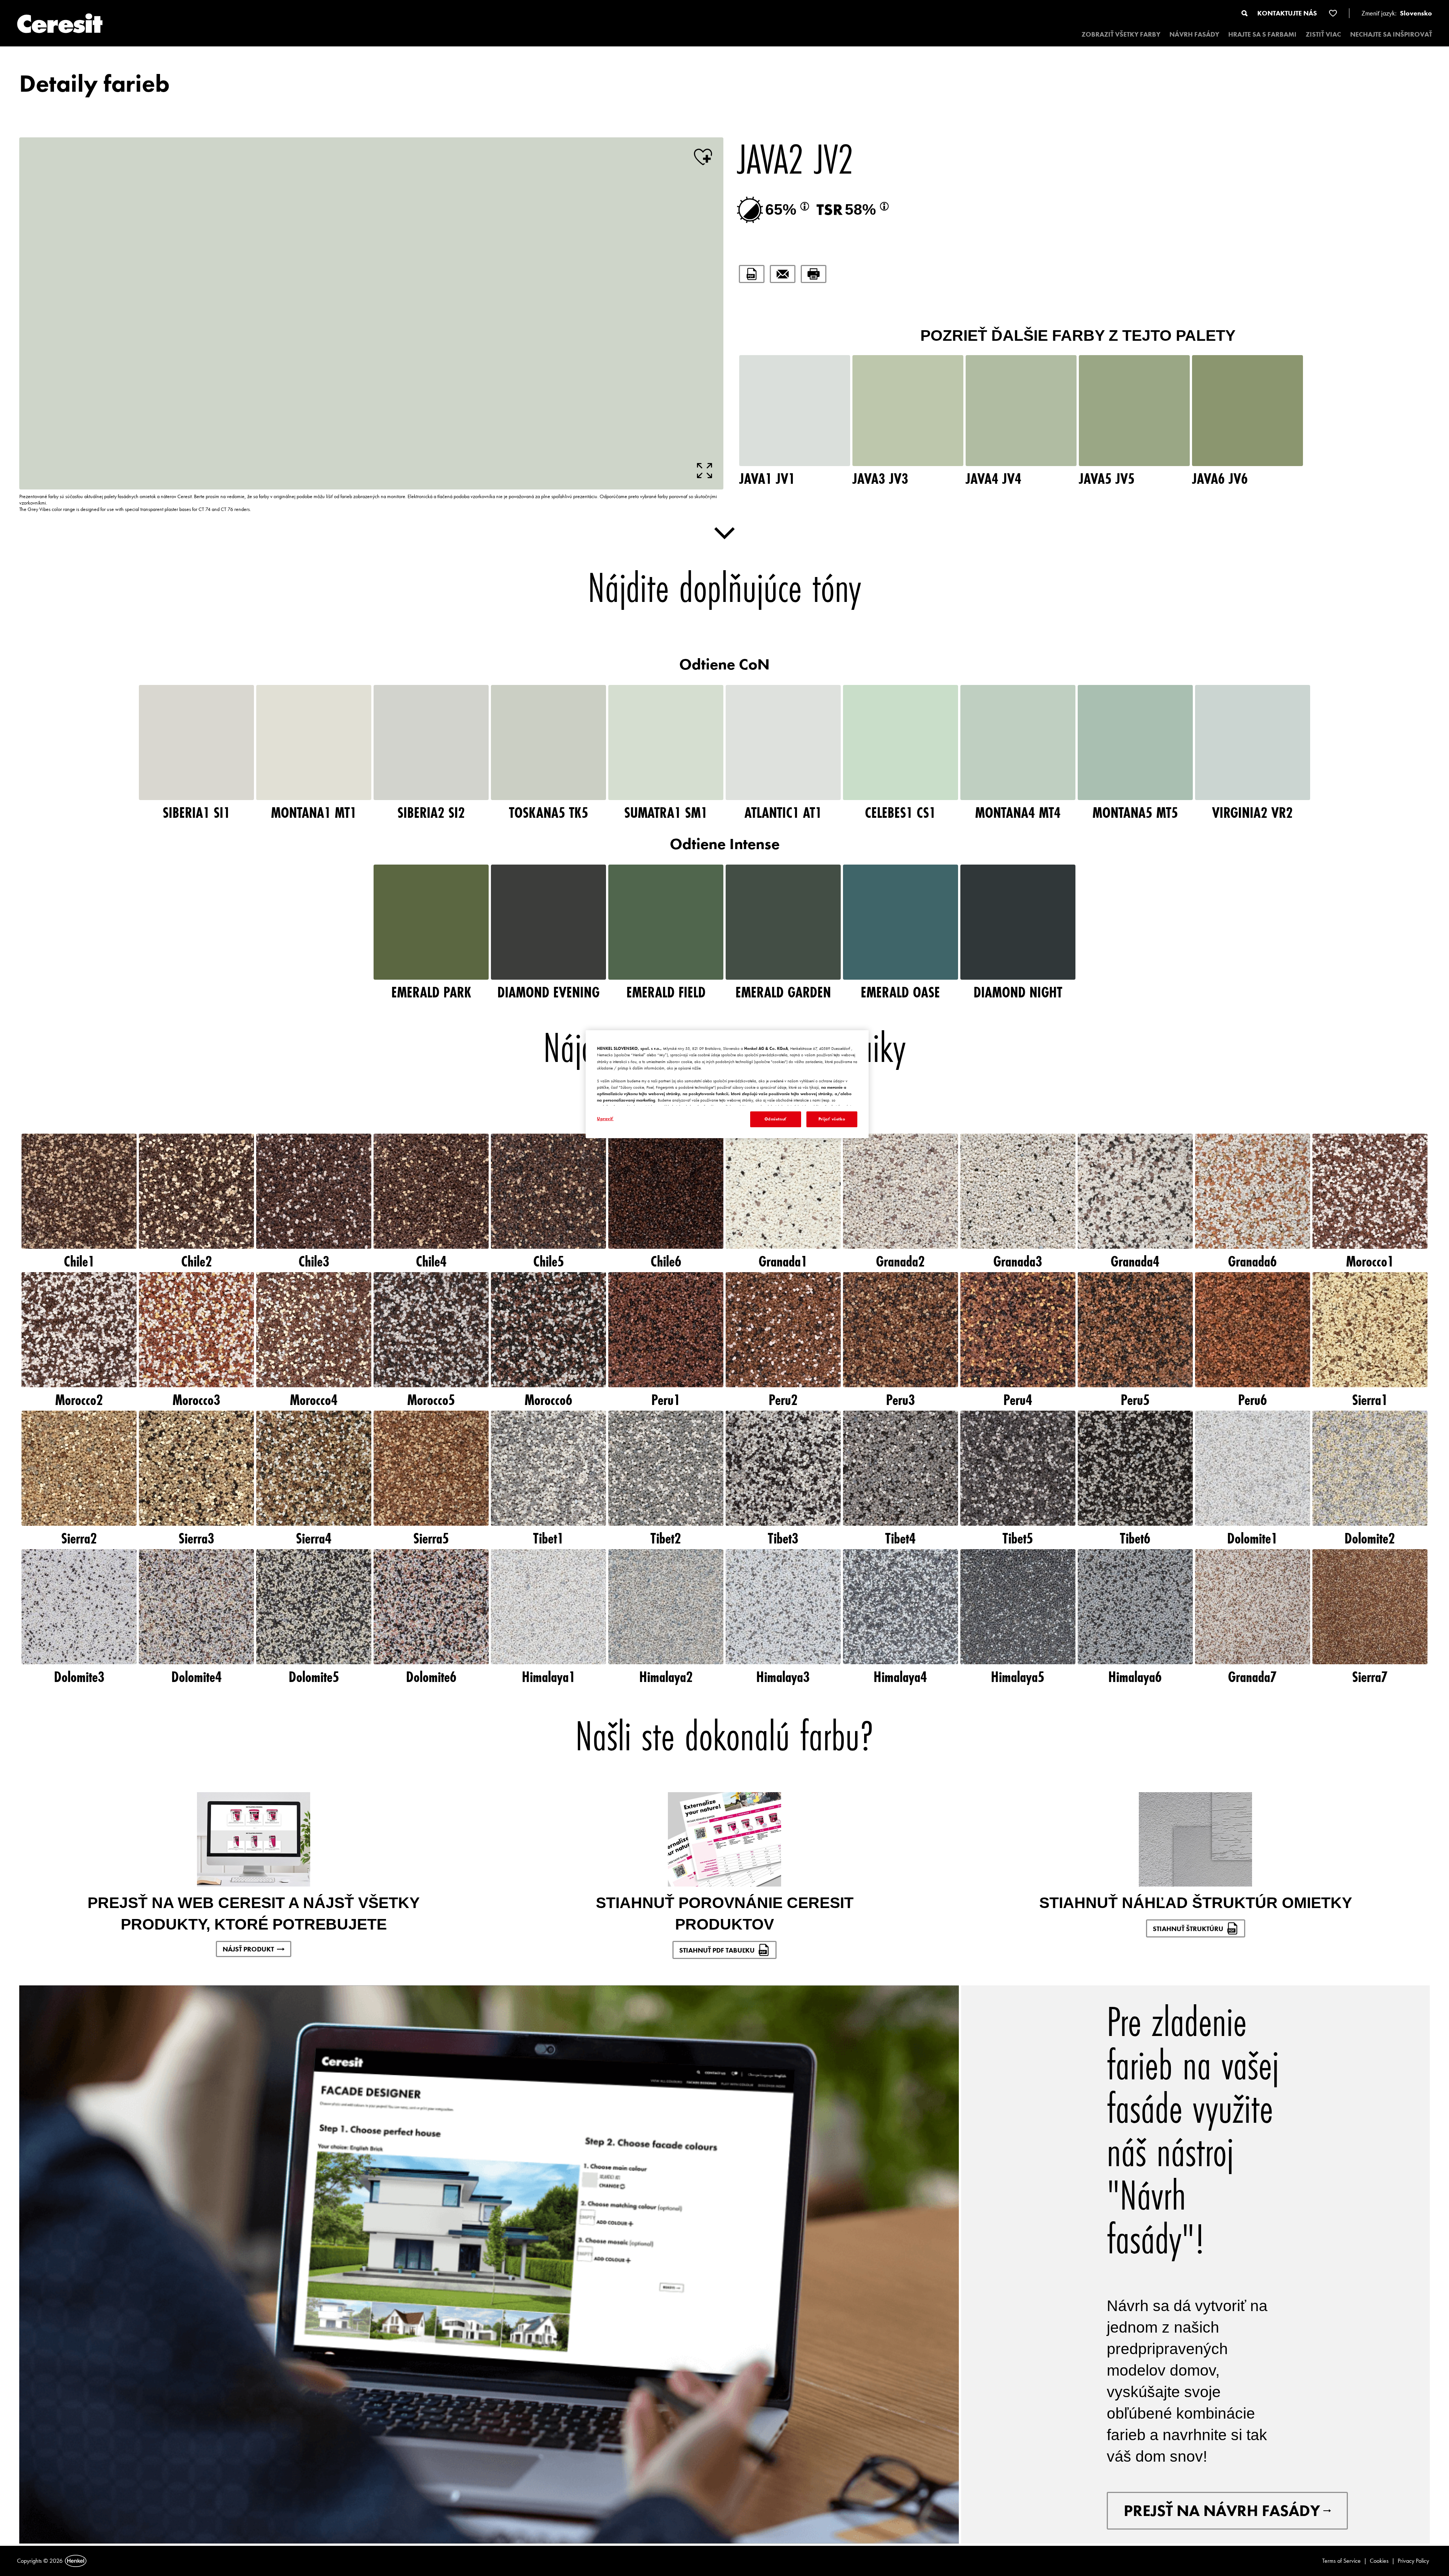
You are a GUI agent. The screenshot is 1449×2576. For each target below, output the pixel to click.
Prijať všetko (832, 1119)
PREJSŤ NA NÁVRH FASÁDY (1222, 2511)
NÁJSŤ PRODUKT (248, 1949)
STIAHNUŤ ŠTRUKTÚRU (1188, 1929)
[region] (727, 1084)
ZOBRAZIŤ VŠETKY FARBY (1121, 34)
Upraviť (605, 1119)
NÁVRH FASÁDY (1194, 34)
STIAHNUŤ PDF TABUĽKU (717, 1950)
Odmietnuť (776, 1119)
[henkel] (76, 2561)
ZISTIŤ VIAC (1323, 34)
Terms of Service (1341, 2561)
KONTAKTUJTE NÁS (1287, 13)
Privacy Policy (1413, 2561)
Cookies (1379, 2561)
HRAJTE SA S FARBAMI (1262, 34)
